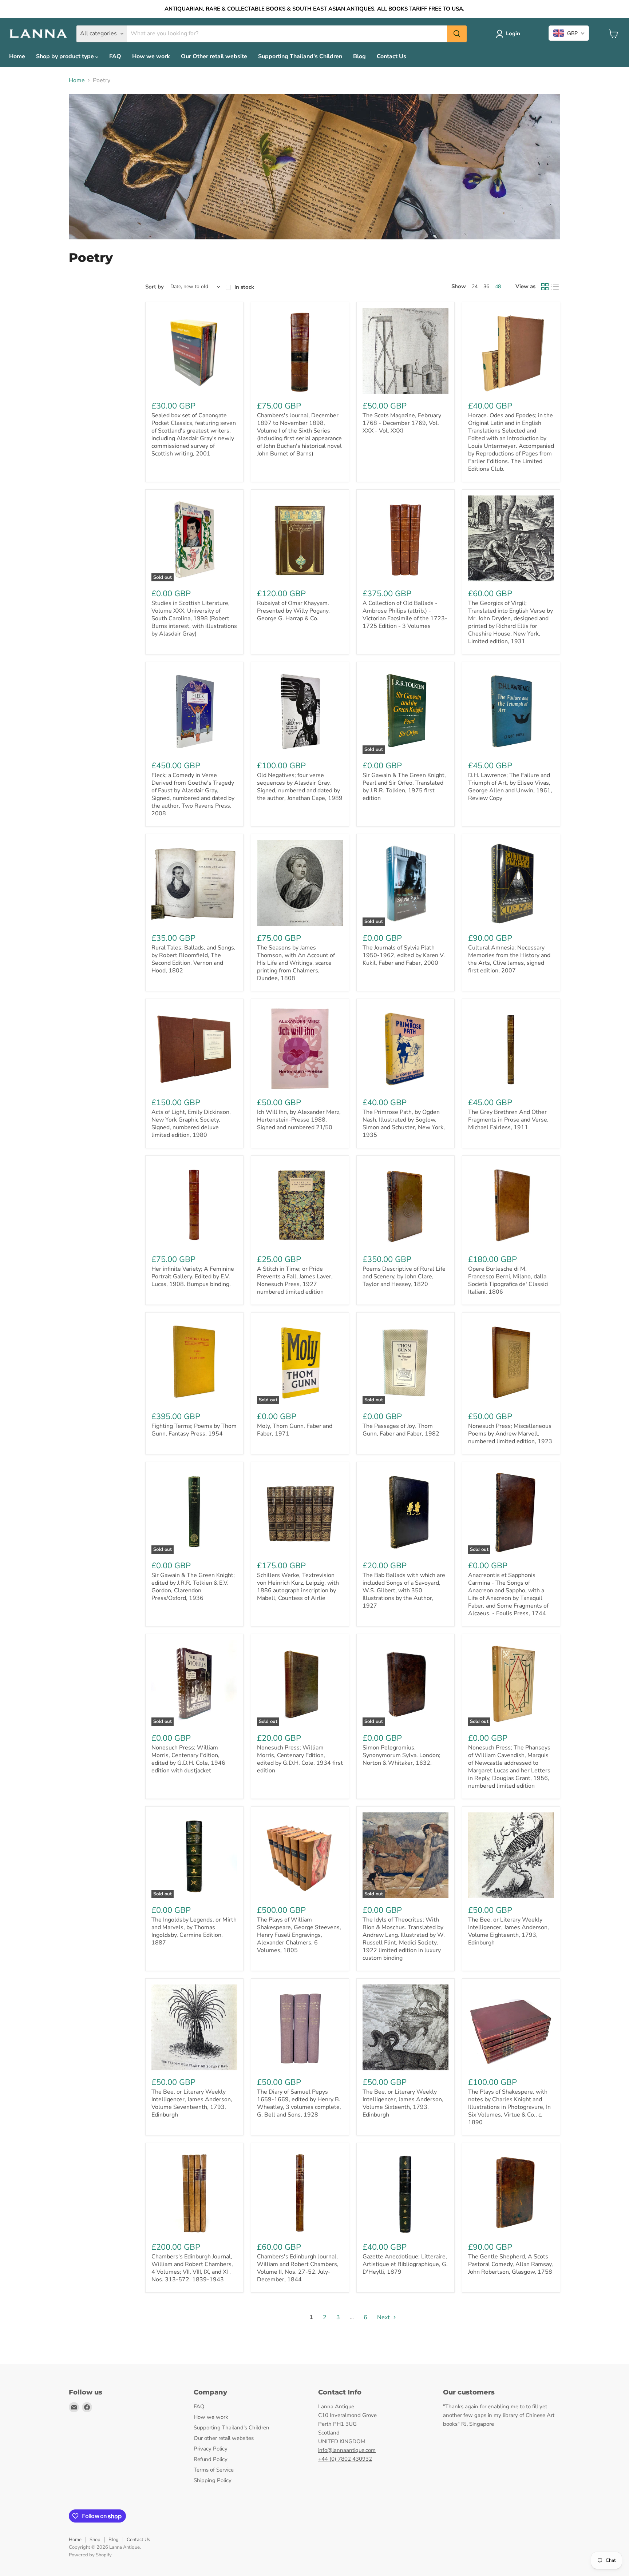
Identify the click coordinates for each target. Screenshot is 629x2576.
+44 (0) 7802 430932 (345, 2459)
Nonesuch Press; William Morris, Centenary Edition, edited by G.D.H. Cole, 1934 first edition (300, 1759)
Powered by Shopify (90, 2555)
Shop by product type (66, 56)
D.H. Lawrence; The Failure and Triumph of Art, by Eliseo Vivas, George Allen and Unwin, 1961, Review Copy (510, 787)
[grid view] (545, 287)
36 (486, 286)
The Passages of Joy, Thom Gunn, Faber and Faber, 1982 (401, 1430)
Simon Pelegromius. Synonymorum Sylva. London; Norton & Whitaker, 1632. (401, 1755)
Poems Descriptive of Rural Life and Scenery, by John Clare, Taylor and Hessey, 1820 (404, 1277)
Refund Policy (211, 2459)
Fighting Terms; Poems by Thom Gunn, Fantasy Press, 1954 (194, 1430)
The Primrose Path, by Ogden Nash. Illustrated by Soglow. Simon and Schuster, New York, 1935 (404, 1124)
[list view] (555, 287)
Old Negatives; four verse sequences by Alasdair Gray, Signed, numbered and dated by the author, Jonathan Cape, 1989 (300, 787)
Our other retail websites (224, 2438)
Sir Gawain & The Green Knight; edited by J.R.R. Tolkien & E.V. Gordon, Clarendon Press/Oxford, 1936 (193, 1587)
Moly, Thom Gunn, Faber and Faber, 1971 (295, 1430)
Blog (359, 56)
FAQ (115, 56)
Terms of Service (214, 2470)
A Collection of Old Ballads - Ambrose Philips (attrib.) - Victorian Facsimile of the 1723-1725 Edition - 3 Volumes (405, 615)
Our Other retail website (214, 56)
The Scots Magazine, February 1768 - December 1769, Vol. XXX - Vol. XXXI (402, 423)
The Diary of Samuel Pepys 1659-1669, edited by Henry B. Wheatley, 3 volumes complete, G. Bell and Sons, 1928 (299, 2103)
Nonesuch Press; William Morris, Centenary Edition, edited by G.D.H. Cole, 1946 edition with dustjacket (188, 1759)
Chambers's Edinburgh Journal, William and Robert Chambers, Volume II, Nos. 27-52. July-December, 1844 (298, 2268)
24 (475, 286)
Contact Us (391, 56)
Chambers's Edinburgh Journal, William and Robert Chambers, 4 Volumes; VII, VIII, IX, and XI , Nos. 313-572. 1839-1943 (192, 2268)
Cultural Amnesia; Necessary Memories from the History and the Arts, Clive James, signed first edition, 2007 (509, 959)
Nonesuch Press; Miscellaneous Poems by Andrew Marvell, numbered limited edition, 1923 (510, 1434)
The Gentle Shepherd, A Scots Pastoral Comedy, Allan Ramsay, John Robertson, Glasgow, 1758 (511, 2264)
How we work (151, 56)
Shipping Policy (213, 2480)
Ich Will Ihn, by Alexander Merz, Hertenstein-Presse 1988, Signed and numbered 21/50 (299, 1120)
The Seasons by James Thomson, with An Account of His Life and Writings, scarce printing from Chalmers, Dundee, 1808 (296, 963)
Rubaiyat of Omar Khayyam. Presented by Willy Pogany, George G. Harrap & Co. (293, 611)
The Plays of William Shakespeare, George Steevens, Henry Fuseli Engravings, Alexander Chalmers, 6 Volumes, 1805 (299, 1935)
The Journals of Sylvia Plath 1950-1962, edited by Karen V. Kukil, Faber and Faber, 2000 (404, 955)
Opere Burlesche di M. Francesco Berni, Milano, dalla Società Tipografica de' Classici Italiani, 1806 (508, 1280)
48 (498, 286)
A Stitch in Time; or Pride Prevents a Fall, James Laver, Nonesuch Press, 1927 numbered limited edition (295, 1280)
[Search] (457, 34)
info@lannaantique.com (347, 2450)
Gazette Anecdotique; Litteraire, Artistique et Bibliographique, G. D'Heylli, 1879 (405, 2264)
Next (384, 2317)
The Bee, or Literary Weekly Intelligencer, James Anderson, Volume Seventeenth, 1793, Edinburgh (192, 2103)
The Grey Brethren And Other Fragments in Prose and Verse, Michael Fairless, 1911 (508, 1120)
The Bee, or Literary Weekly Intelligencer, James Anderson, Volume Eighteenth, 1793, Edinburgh (509, 1931)
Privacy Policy (211, 2449)
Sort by (155, 287)
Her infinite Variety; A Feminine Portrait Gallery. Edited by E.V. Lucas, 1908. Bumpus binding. (193, 1277)
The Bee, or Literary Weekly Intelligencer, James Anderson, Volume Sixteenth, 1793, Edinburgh (403, 2103)
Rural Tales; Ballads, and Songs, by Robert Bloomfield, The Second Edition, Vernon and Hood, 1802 (193, 959)
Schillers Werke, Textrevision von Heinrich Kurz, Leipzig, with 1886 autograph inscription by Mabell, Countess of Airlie (298, 1587)
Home (17, 56)
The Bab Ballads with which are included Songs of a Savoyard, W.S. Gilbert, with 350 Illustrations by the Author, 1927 (404, 1590)
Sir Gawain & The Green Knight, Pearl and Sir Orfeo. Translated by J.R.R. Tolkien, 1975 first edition (404, 787)
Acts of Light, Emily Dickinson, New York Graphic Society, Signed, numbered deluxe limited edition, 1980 (191, 1124)
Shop (95, 2540)
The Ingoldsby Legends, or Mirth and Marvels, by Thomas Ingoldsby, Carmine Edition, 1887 (194, 1931)
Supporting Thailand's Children (300, 56)
